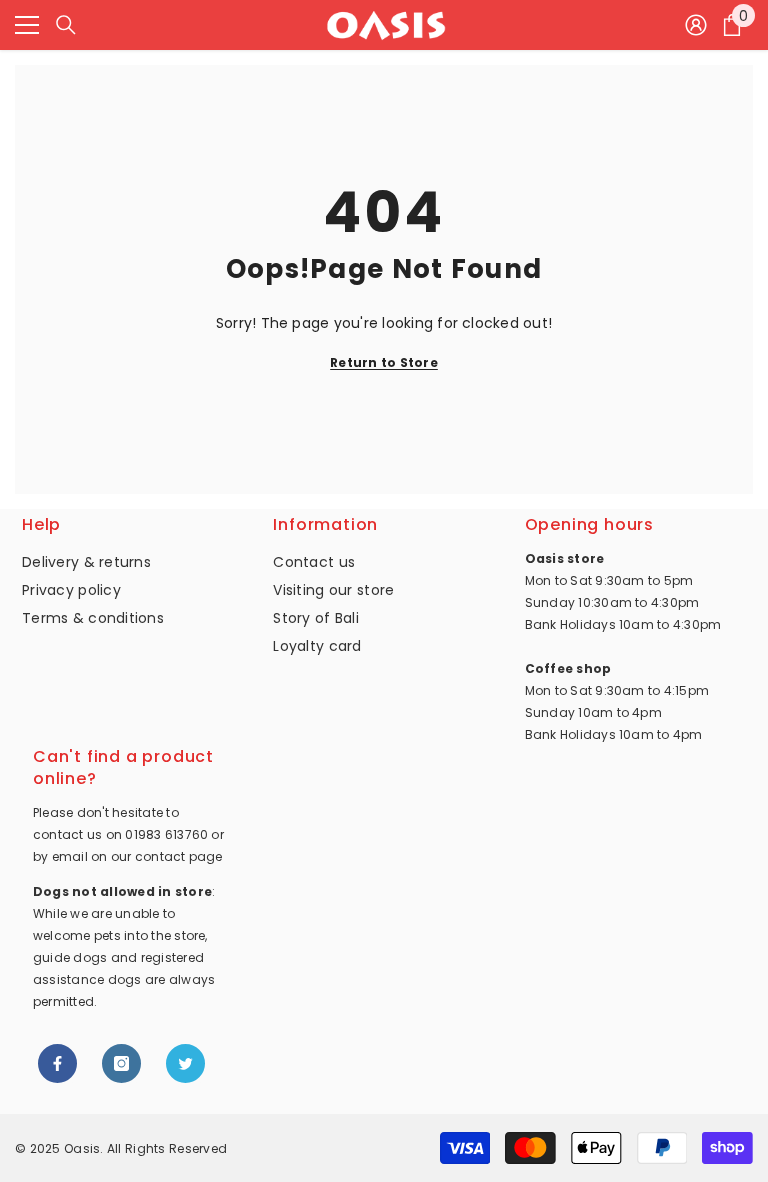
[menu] (27, 25)
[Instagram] (121, 1063)
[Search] (66, 25)
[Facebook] (57, 1063)
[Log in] (696, 25)
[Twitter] (185, 1063)
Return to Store (384, 362)
